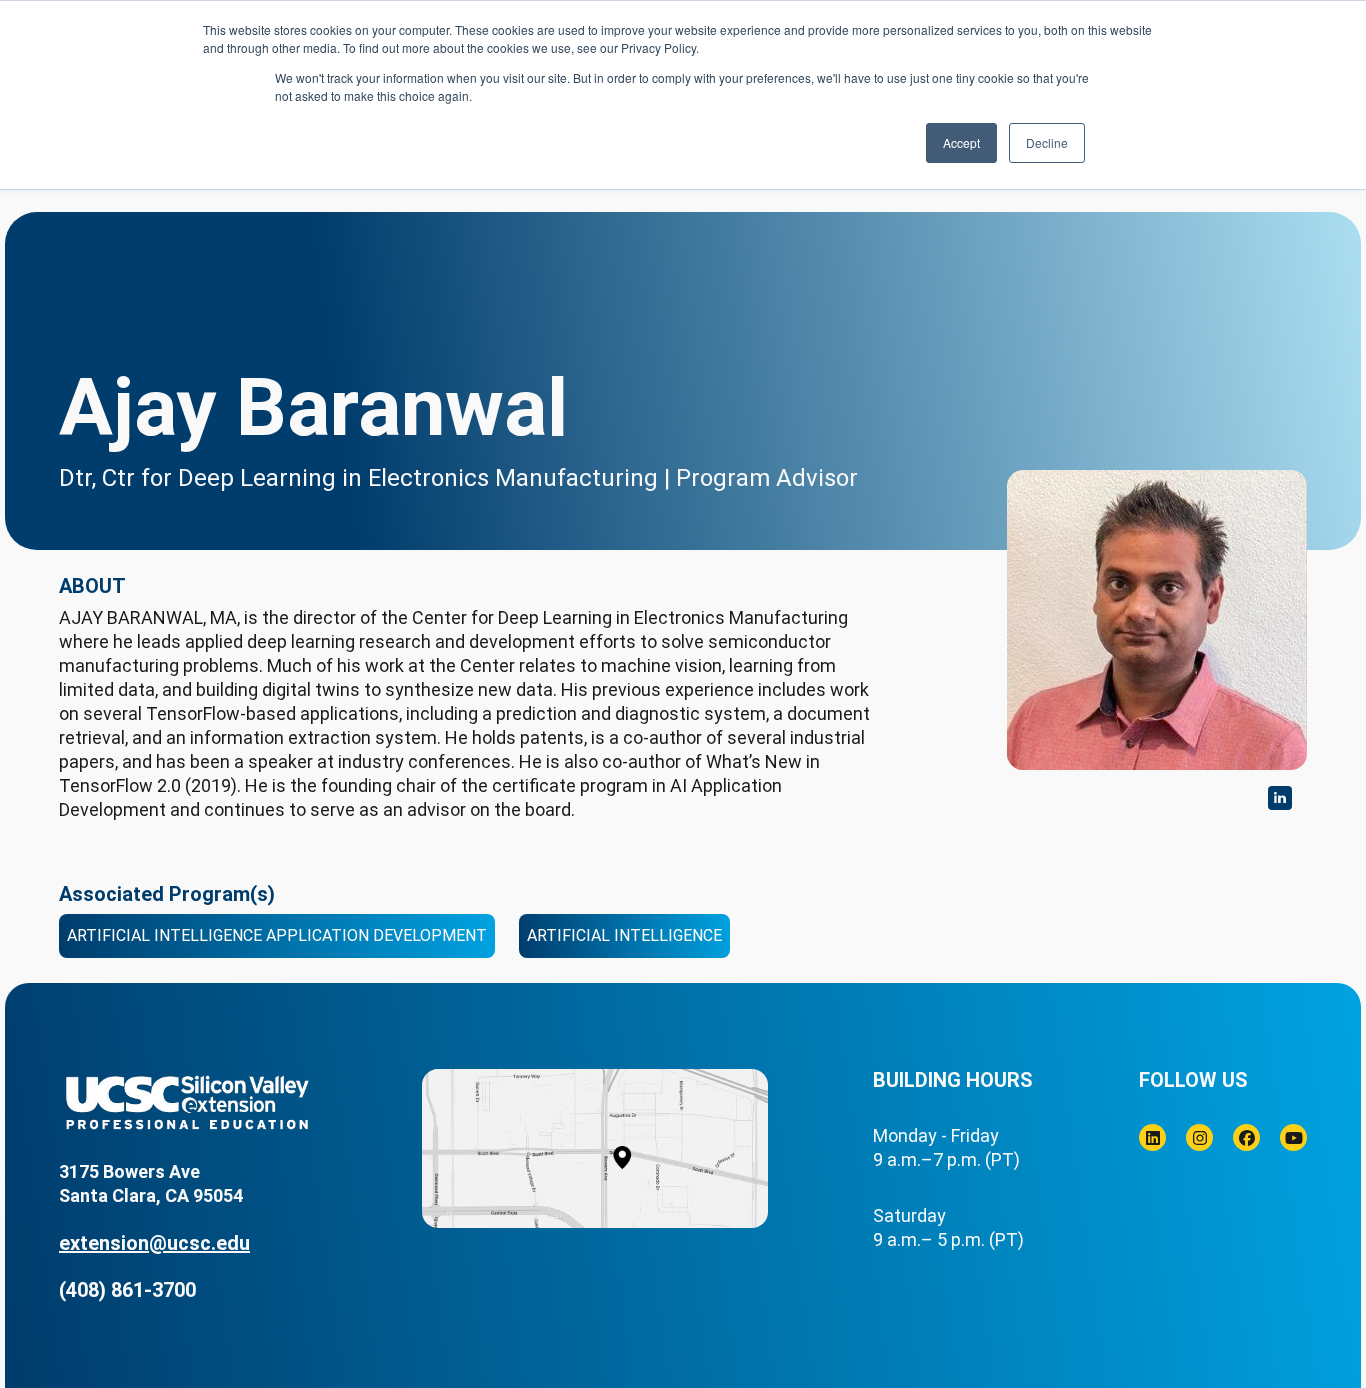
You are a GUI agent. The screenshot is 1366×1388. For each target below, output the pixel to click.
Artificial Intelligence (624, 935)
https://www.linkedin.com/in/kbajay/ (1280, 798)
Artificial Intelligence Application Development (277, 935)
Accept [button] (961, 142)
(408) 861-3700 (127, 1290)
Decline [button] (1047, 142)
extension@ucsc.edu (154, 1243)
